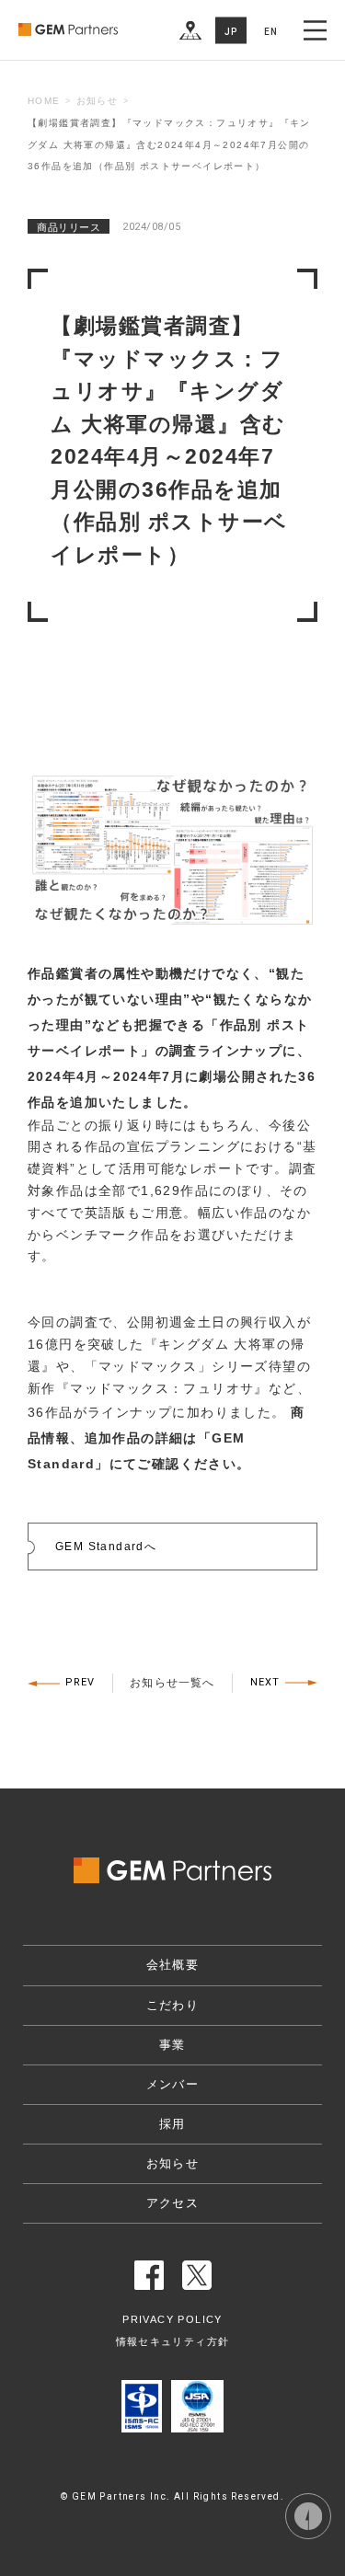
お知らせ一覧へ (172, 1683)
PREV (80, 1682)
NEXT (265, 1682)
